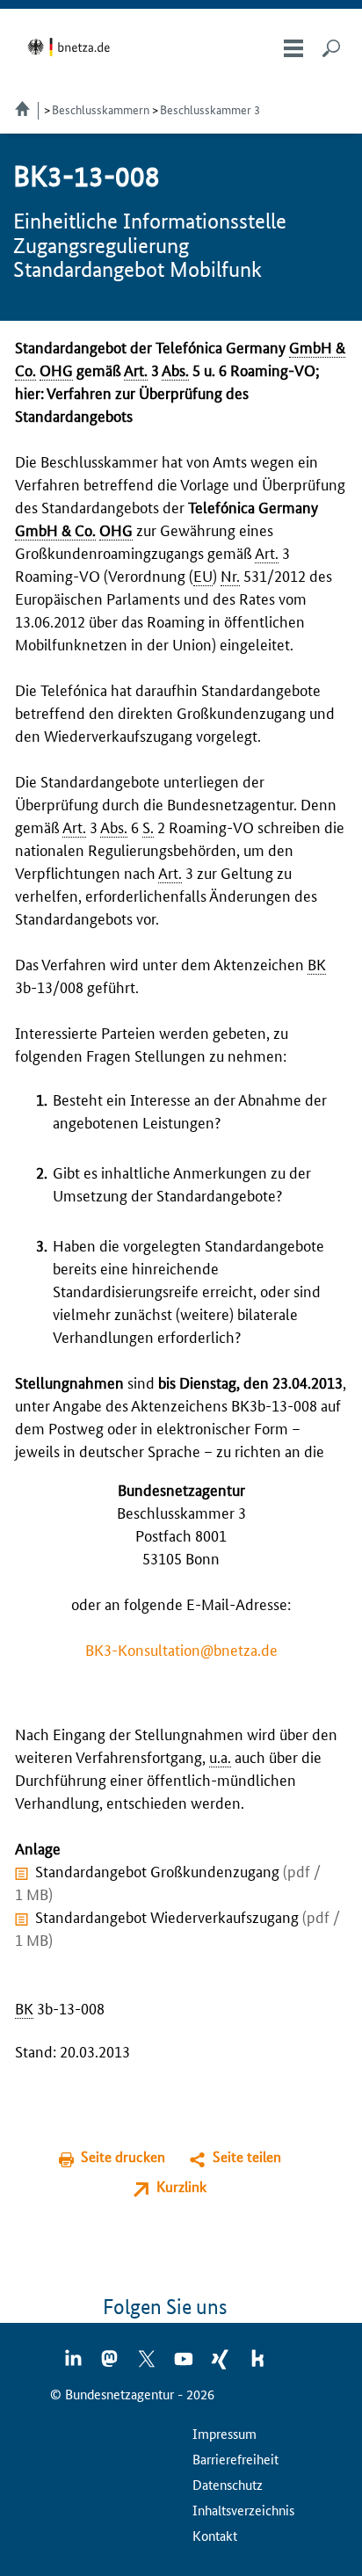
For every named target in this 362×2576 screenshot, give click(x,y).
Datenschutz (228, 2484)
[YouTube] (185, 2364)
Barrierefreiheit (235, 2459)
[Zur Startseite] (72, 47)
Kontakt (215, 2535)
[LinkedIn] (74, 2364)
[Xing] (221, 2364)
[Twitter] (148, 2364)
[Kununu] (257, 2364)
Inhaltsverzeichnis (243, 2510)
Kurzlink (181, 2186)
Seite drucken (123, 2156)
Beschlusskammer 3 (210, 109)
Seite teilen (247, 2156)
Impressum (224, 2433)
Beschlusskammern (101, 109)
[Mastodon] (111, 2364)
